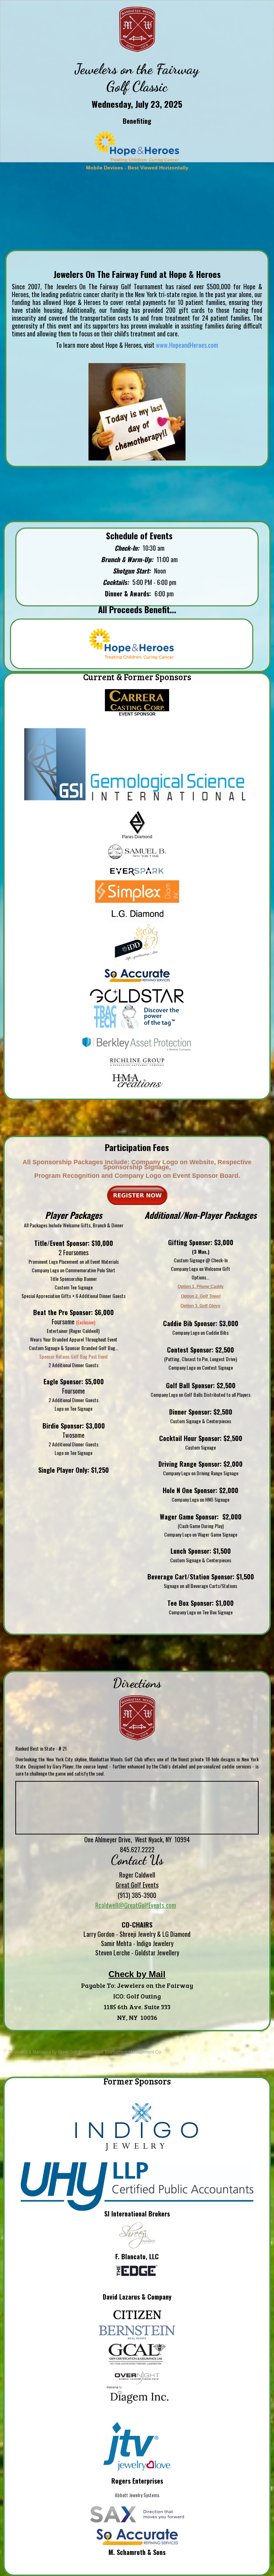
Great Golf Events (75, 2052)
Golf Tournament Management (125, 2052)
